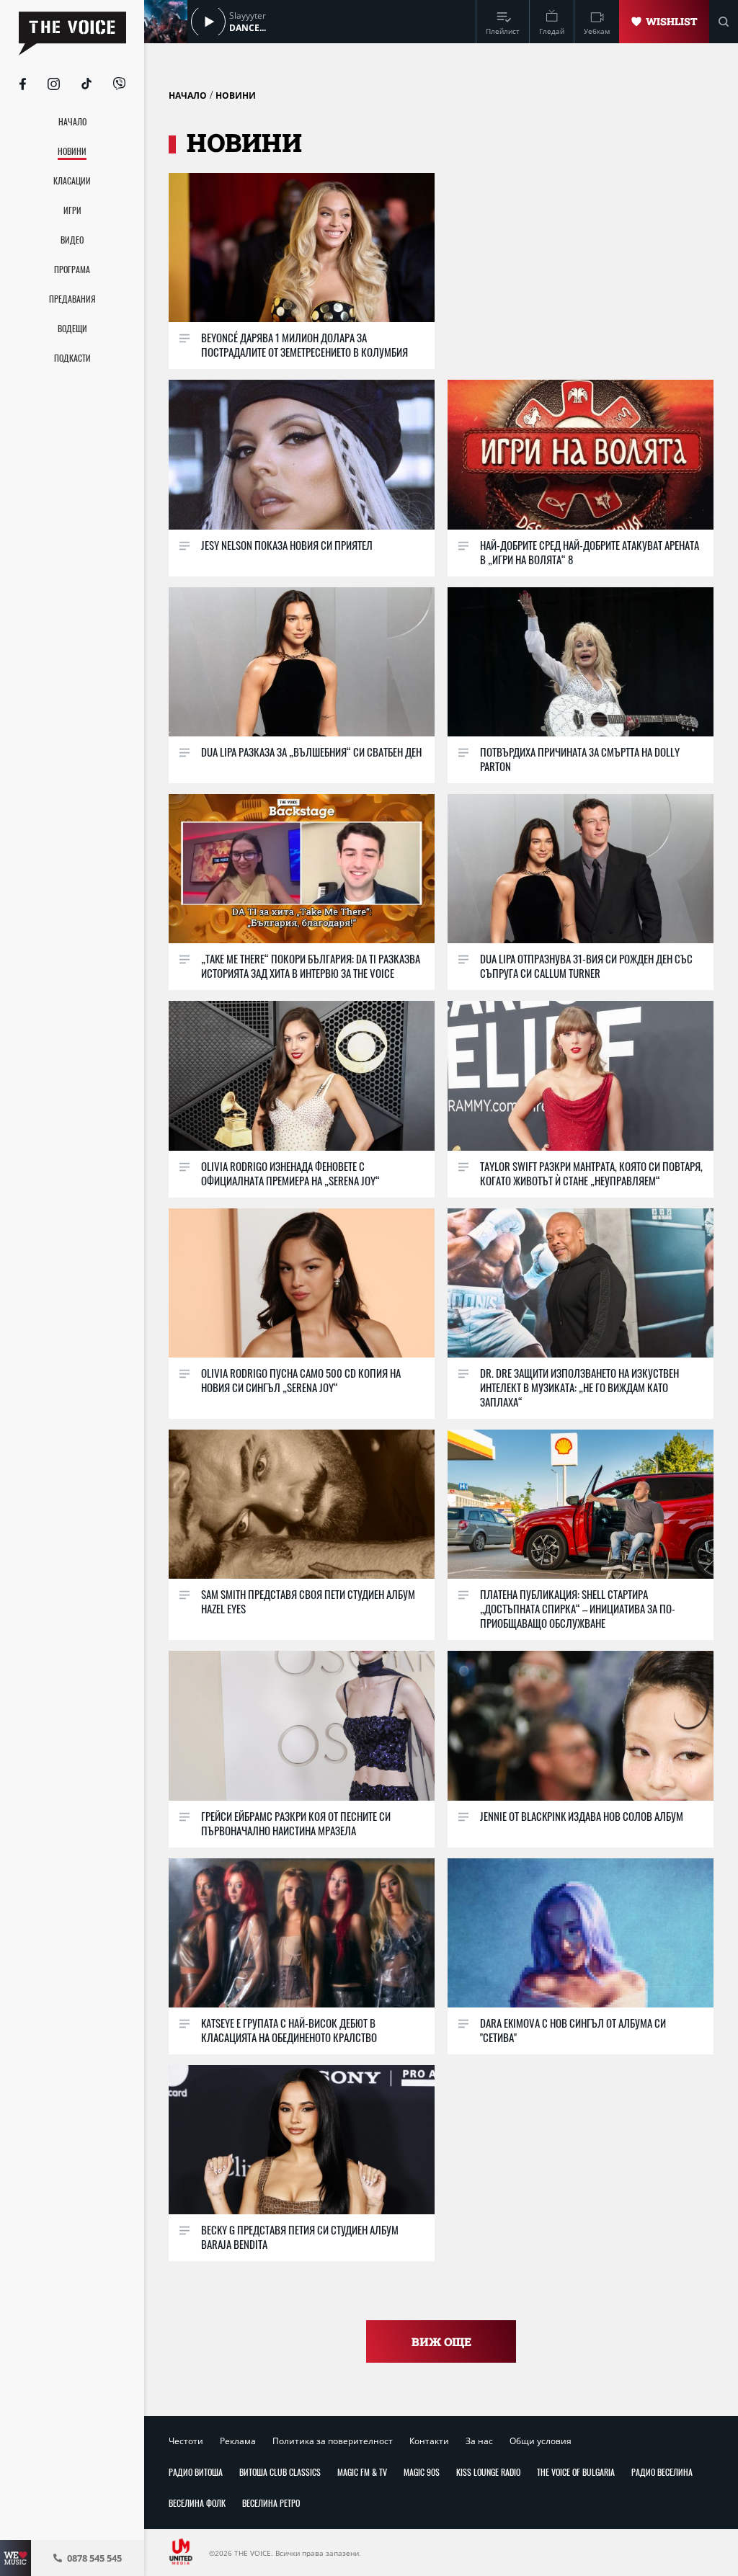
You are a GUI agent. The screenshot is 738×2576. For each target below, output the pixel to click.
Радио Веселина (662, 2472)
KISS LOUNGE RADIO (488, 2472)
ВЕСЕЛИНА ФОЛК (197, 2503)
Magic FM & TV (362, 2472)
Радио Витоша (196, 2472)
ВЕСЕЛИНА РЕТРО (271, 2503)
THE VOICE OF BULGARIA (576, 2472)
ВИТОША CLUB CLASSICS (280, 2472)
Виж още (441, 2341)
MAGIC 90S (422, 2472)
